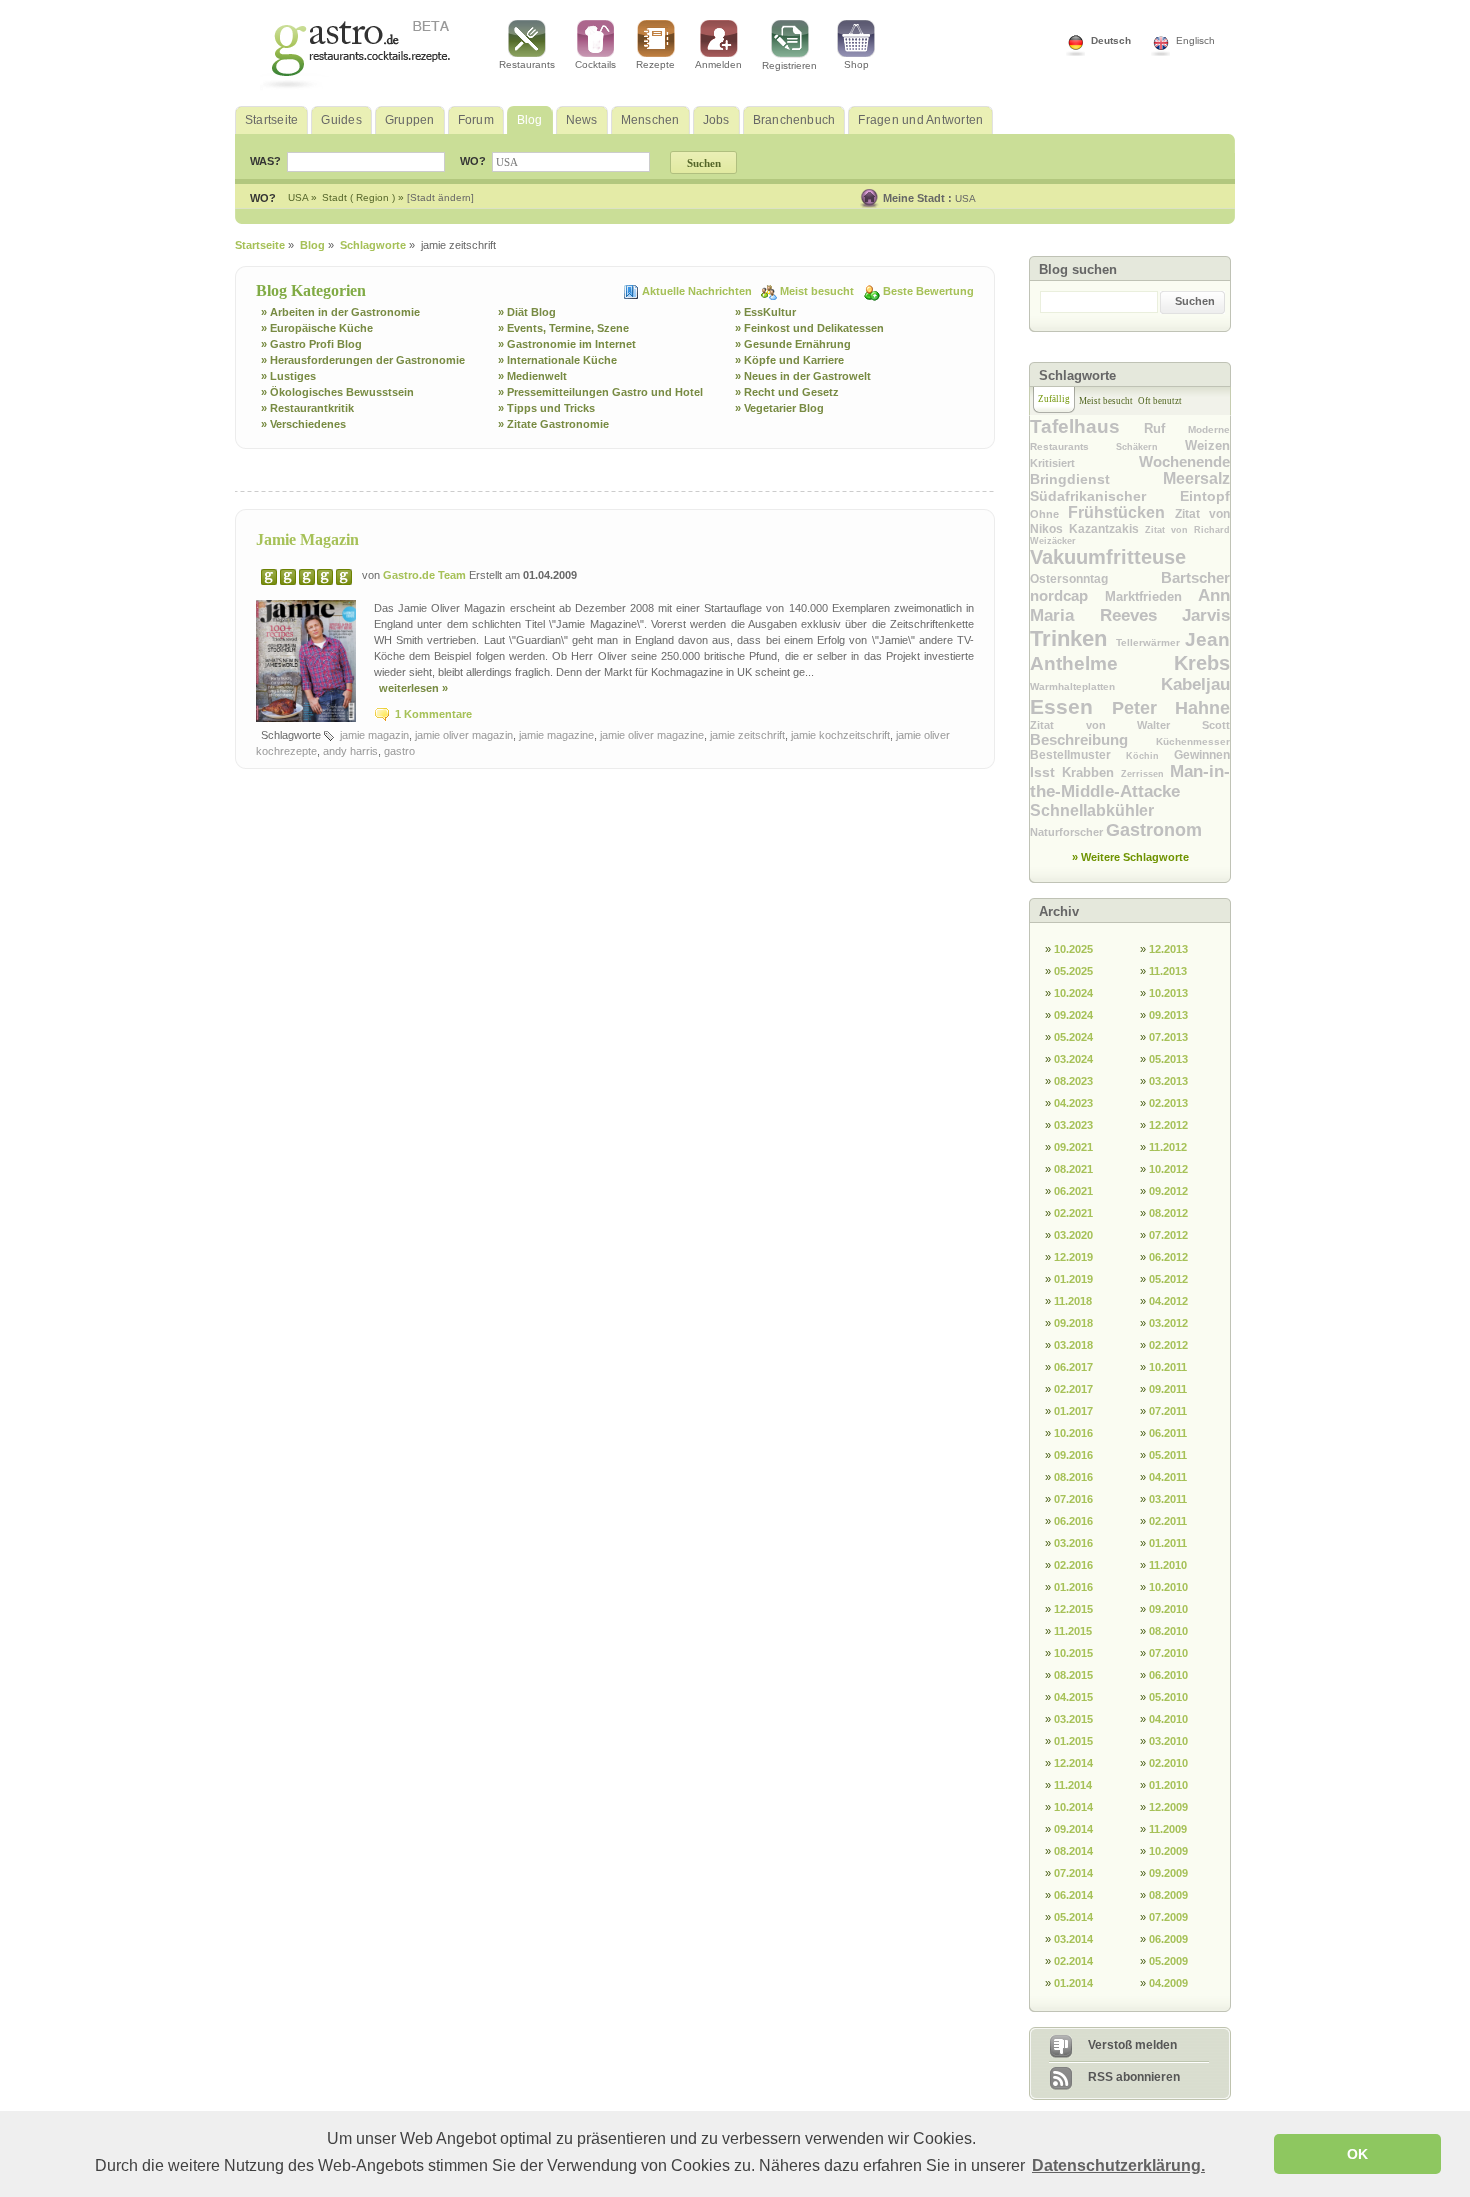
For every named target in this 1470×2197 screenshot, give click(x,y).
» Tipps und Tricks (546, 408)
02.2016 (1073, 1565)
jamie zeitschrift (747, 735)
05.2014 (1073, 1917)
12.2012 (1168, 1125)
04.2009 (1168, 1983)
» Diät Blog (527, 312)
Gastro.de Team (426, 575)
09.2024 (1073, 1015)
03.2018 (1073, 1345)
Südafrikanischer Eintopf (1130, 496)
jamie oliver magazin (464, 735)
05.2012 (1168, 1279)
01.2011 (1168, 1543)
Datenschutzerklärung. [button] (1118, 2165)
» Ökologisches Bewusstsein (337, 392)
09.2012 (1168, 1191)
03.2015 (1073, 1719)
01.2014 (1073, 1983)
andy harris (350, 751)
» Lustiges (288, 376)
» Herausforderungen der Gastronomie (363, 360)
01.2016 (1073, 1587)
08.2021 (1073, 1169)
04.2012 (1168, 1301)
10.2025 (1073, 949)
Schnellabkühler (1092, 810)
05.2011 (1168, 1455)
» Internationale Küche (557, 360)
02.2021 (1073, 1213)
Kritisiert (1084, 463)
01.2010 (1168, 1785)
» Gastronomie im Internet (567, 344)
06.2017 (1073, 1367)
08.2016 (1073, 1477)
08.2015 (1073, 1675)
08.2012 (1168, 1213)
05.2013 (1168, 1059)
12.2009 (1168, 1807)
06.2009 (1168, 1939)
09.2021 (1073, 1147)
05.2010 (1168, 1697)
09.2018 (1073, 1323)
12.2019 (1073, 1257)
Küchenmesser (1193, 741)
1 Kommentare (433, 714)
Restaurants (527, 64)
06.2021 (1073, 1191)
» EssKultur (765, 312)
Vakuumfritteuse (1108, 557)
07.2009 (1168, 1917)
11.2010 (1168, 1565)
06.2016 (1073, 1521)
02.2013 (1168, 1103)
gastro (399, 751)
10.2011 (1168, 1367)
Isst (1046, 772)
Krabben (1091, 772)
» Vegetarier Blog (779, 408)
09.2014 (1073, 1829)
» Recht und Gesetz (787, 392)
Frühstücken (1121, 512)
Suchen (1195, 301)
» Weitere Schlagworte (1130, 857)
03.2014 (1073, 1939)
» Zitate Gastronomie (553, 424)
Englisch (1195, 40)
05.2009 (1168, 1961)
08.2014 (1073, 1851)
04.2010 (1168, 1719)
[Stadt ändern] (440, 197)
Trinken (1073, 638)
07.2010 (1168, 1653)
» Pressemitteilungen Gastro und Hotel (600, 392)
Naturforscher (1068, 832)
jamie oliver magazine (652, 735)
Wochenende (1184, 461)
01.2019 (1073, 1279)
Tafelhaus (1087, 426)
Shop (856, 64)
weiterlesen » (413, 688)
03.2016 (1073, 1543)
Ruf (1166, 428)
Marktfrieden (1152, 596)
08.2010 (1168, 1631)
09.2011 (1168, 1389)
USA (965, 198)
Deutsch (1111, 40)
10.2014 (1073, 1807)
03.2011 (1168, 1499)
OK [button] (1357, 2154)
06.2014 (1073, 1895)
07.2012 (1168, 1235)
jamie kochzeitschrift (840, 735)
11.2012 (1168, 1147)
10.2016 (1073, 1433)
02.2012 (1168, 1345)
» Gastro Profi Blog (311, 344)
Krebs (1202, 663)
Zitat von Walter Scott (1130, 725)
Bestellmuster (1078, 755)
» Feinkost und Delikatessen (809, 328)
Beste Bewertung (928, 291)
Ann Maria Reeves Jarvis (1130, 605)
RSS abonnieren (1134, 2077)
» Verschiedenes (303, 424)
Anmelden (718, 64)
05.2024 (1073, 1037)
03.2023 (1073, 1125)
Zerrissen (1145, 774)
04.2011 (1168, 1477)
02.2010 (1168, 1763)
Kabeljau (1195, 684)
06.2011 (1168, 1433)
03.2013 (1168, 1081)
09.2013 (1168, 1015)
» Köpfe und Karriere (789, 360)
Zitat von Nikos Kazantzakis (1130, 521)
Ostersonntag (1095, 579)
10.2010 (1168, 1587)
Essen (1071, 706)
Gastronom (1154, 830)
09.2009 (1168, 1873)
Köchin (1150, 756)
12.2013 (1168, 949)
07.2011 (1168, 1411)
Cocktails (595, 64)
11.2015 (1073, 1631)
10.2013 (1168, 993)
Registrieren (789, 65)
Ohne (1049, 514)
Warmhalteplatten (1095, 686)
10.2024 (1073, 993)
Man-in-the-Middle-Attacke (1130, 781)
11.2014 (1073, 1785)
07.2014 (1073, 1873)
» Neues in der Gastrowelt (803, 376)
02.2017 (1073, 1389)
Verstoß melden (1132, 2045)
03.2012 (1168, 1323)
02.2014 (1073, 1961)
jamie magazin (374, 735)
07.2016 (1073, 1499)
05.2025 (1073, 971)
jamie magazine (556, 735)
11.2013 (1168, 971)
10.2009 (1168, 1851)
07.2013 (1168, 1037)
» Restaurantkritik (307, 408)
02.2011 (1168, 1521)
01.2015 (1073, 1741)
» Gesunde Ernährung (793, 344)
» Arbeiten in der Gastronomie (340, 312)
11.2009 (1168, 1829)
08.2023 (1073, 1081)
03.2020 (1073, 1235)
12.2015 (1073, 1609)
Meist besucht (818, 291)
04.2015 (1073, 1697)
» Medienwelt (532, 376)
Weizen (1207, 445)
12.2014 (1073, 1763)
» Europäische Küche (317, 328)
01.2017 (1073, 1411)
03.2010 (1168, 1741)
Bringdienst (1096, 479)
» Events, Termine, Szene (563, 328)
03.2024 (1073, 1059)
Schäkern (1150, 447)
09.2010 (1168, 1609)
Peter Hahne (1171, 708)
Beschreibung (1093, 739)
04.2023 (1073, 1103)
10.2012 (1168, 1169)
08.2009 (1168, 1895)
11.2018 (1073, 1301)
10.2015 (1073, 1653)
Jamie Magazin (307, 539)
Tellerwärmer (1151, 642)
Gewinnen (1202, 755)
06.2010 (1168, 1675)
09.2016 (1073, 1455)
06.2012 (1168, 1257)
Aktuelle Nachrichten (698, 291)
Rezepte (655, 64)
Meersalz (1196, 478)
